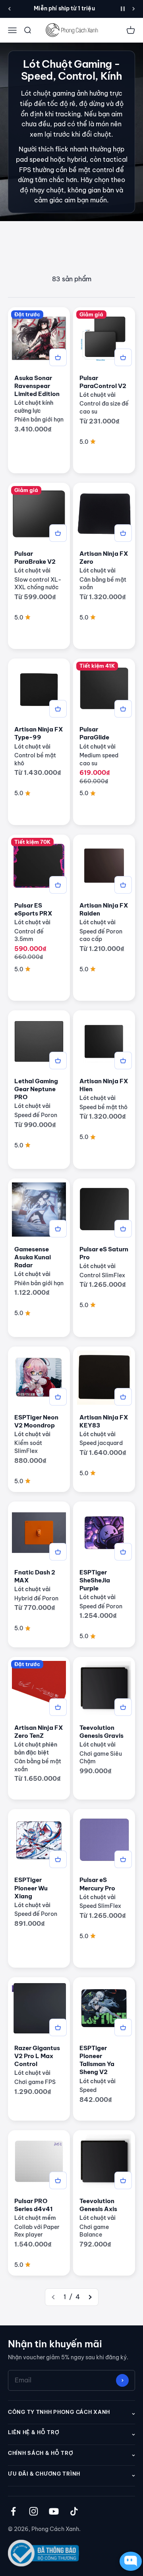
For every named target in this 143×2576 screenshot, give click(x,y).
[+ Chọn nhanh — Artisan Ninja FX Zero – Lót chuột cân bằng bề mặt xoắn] (123, 533)
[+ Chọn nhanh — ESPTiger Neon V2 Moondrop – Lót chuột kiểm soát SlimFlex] (58, 1397)
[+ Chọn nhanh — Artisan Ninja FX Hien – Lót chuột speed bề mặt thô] (123, 1061)
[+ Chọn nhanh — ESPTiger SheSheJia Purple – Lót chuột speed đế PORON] (123, 1552)
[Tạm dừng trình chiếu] (123, 9)
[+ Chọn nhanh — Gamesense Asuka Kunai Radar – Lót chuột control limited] (58, 1229)
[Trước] (9, 9)
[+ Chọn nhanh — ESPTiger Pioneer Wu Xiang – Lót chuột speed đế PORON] (58, 1859)
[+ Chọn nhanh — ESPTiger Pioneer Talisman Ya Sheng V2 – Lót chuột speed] (123, 2027)
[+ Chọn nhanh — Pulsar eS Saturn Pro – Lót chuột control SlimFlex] (123, 1229)
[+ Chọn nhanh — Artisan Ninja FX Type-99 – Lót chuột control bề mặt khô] (58, 709)
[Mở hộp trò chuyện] (129, 2561)
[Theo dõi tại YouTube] (54, 2511)
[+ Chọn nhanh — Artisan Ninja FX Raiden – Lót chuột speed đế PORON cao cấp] (123, 885)
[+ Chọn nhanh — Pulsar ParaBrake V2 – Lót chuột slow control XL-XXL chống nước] (58, 533)
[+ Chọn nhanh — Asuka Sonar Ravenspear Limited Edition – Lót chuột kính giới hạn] (58, 357)
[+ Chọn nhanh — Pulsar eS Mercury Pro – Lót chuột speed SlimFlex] (123, 1859)
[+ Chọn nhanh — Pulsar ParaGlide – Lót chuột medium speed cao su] (123, 709)
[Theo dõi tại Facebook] (13, 2511)
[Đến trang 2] (90, 2297)
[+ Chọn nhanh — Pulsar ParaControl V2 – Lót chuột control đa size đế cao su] (123, 357)
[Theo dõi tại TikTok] (74, 2511)
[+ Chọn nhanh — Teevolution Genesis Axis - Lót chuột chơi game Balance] (123, 2180)
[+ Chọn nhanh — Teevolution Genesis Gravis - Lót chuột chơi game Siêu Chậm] (123, 1707)
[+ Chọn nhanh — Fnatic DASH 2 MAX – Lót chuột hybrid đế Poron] (58, 1552)
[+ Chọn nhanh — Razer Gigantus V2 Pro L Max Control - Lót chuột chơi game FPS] (58, 2027)
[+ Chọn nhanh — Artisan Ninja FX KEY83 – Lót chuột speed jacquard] (123, 1397)
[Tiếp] (134, 9)
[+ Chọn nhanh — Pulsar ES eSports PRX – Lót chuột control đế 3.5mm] (58, 885)
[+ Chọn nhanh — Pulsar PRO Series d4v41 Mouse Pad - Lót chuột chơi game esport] (58, 2180)
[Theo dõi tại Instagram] (34, 2511)
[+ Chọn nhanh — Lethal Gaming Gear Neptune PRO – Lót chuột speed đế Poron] (58, 1061)
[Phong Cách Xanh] (71, 30)
